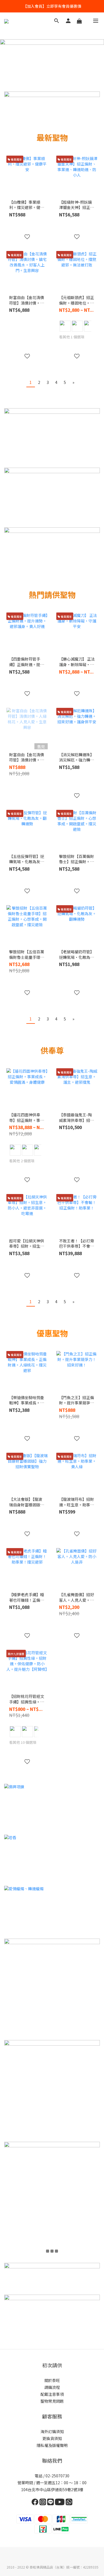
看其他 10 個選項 (23, 1742)
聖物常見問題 (52, 2401)
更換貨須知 (52, 2438)
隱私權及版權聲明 (52, 2445)
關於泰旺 (52, 2380)
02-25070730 (57, 2476)
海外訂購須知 (52, 2431)
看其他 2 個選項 (22, 1161)
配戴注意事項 (52, 2394)
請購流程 (52, 2387)
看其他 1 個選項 (72, 337)
